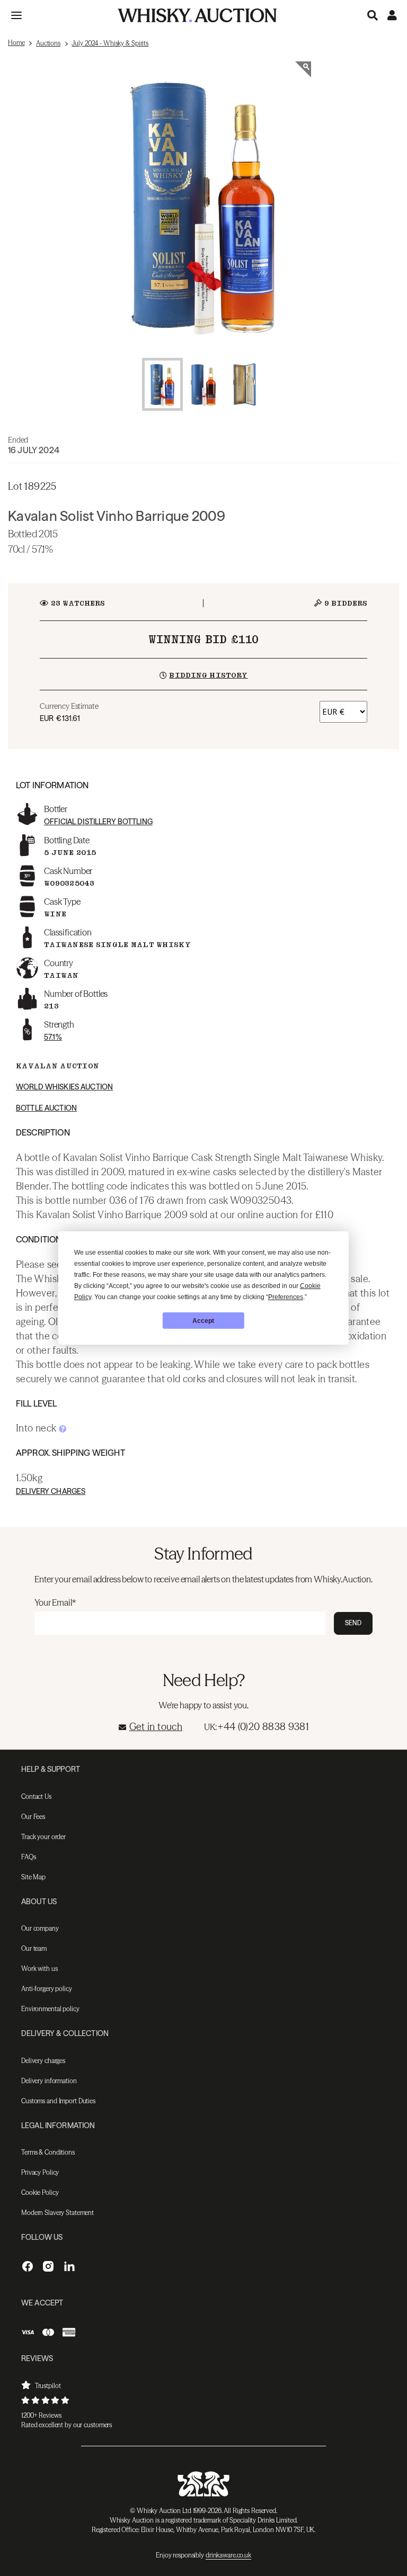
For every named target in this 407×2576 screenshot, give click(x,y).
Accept (203, 1321)
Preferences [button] (286, 1297)
